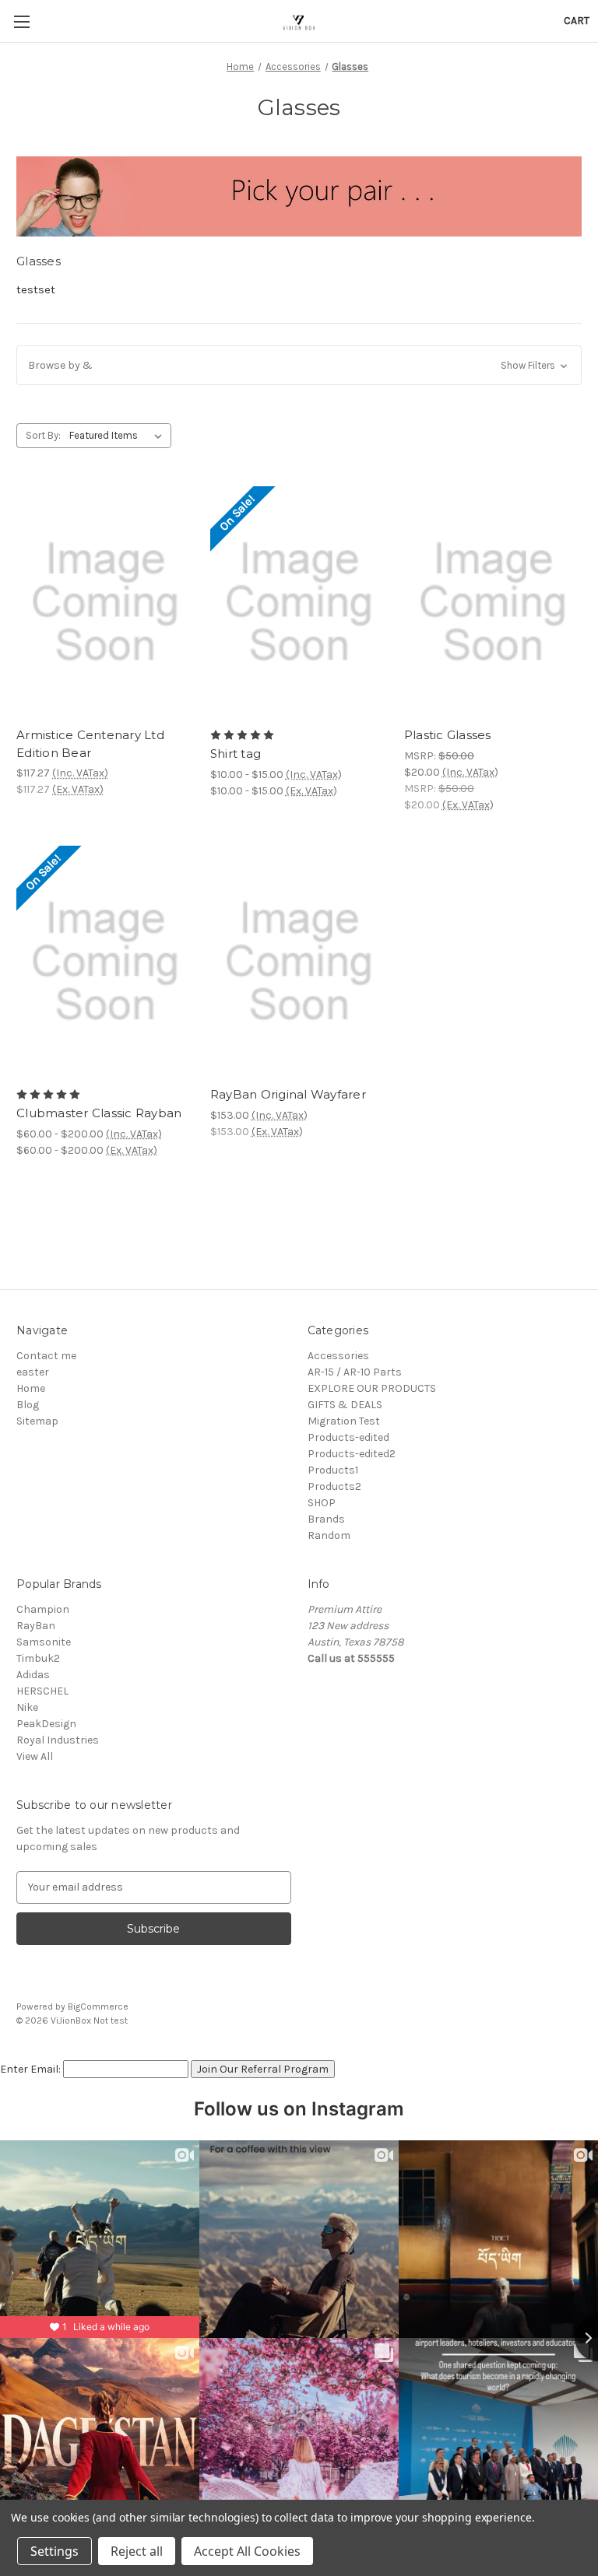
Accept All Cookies (247, 2551)
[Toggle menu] (21, 21)
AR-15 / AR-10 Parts (355, 1372)
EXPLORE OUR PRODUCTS (372, 1388)
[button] (299, 365)
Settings (55, 2551)
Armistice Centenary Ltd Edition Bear (90, 744)
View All (35, 1756)
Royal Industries (58, 1740)
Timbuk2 (38, 1658)
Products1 (333, 1470)
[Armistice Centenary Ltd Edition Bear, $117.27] (105, 603)
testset (36, 289)
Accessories (338, 1356)
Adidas (33, 1675)
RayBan (36, 1626)
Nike (27, 1707)
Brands (326, 1519)
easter (33, 1372)
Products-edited (348, 1437)
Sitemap (37, 1421)
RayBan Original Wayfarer (288, 1094)
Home (31, 1388)
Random (329, 1535)
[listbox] (119, 436)
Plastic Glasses (448, 735)
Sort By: (43, 435)
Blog (28, 1405)
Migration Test (344, 1421)
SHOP (322, 1503)
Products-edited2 (352, 1454)
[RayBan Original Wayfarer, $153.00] (299, 962)
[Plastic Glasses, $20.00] (493, 603)
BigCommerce (98, 2006)
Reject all (137, 2551)
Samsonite (44, 1642)
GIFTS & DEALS (345, 1405)
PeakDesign (46, 1724)
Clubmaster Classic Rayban (99, 1113)
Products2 (334, 1486)
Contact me (46, 1356)
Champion (43, 1609)
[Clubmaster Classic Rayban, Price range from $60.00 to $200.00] (105, 962)
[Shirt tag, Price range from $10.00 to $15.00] (299, 603)
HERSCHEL (42, 1691)
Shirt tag (236, 754)
